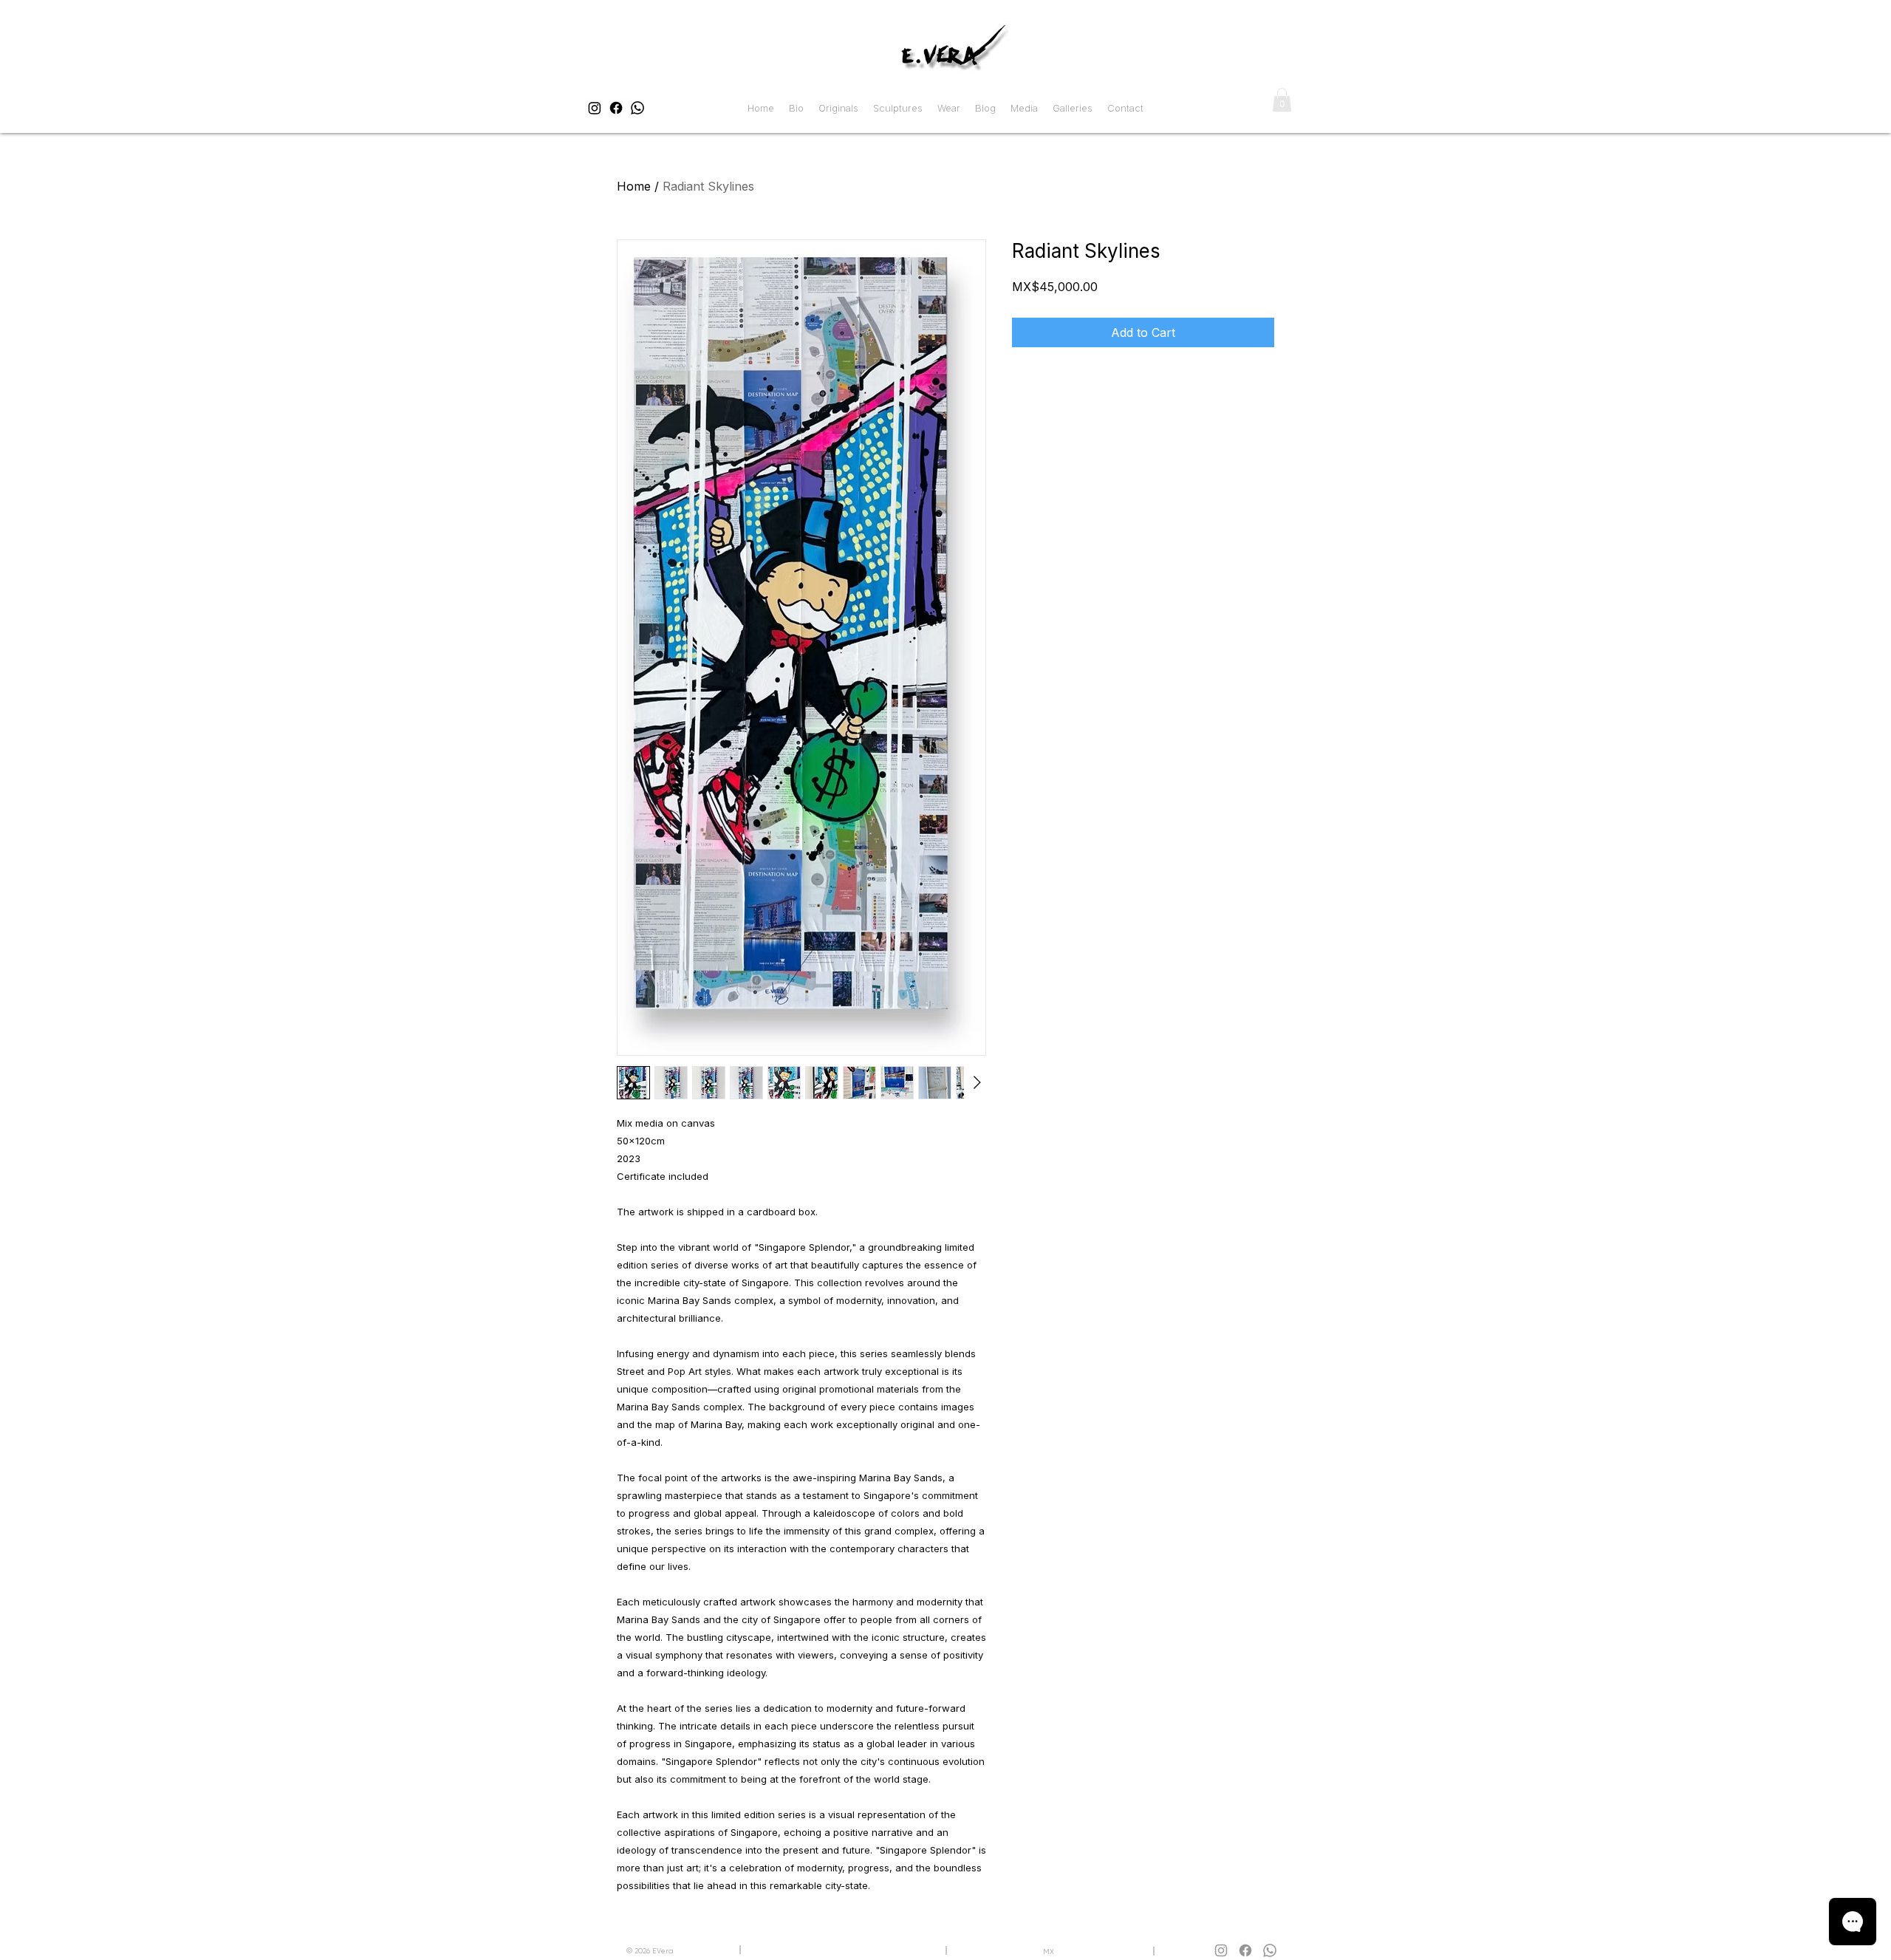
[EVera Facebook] (616, 108)
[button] (1282, 100)
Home (634, 186)
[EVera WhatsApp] (637, 108)
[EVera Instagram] (595, 108)
